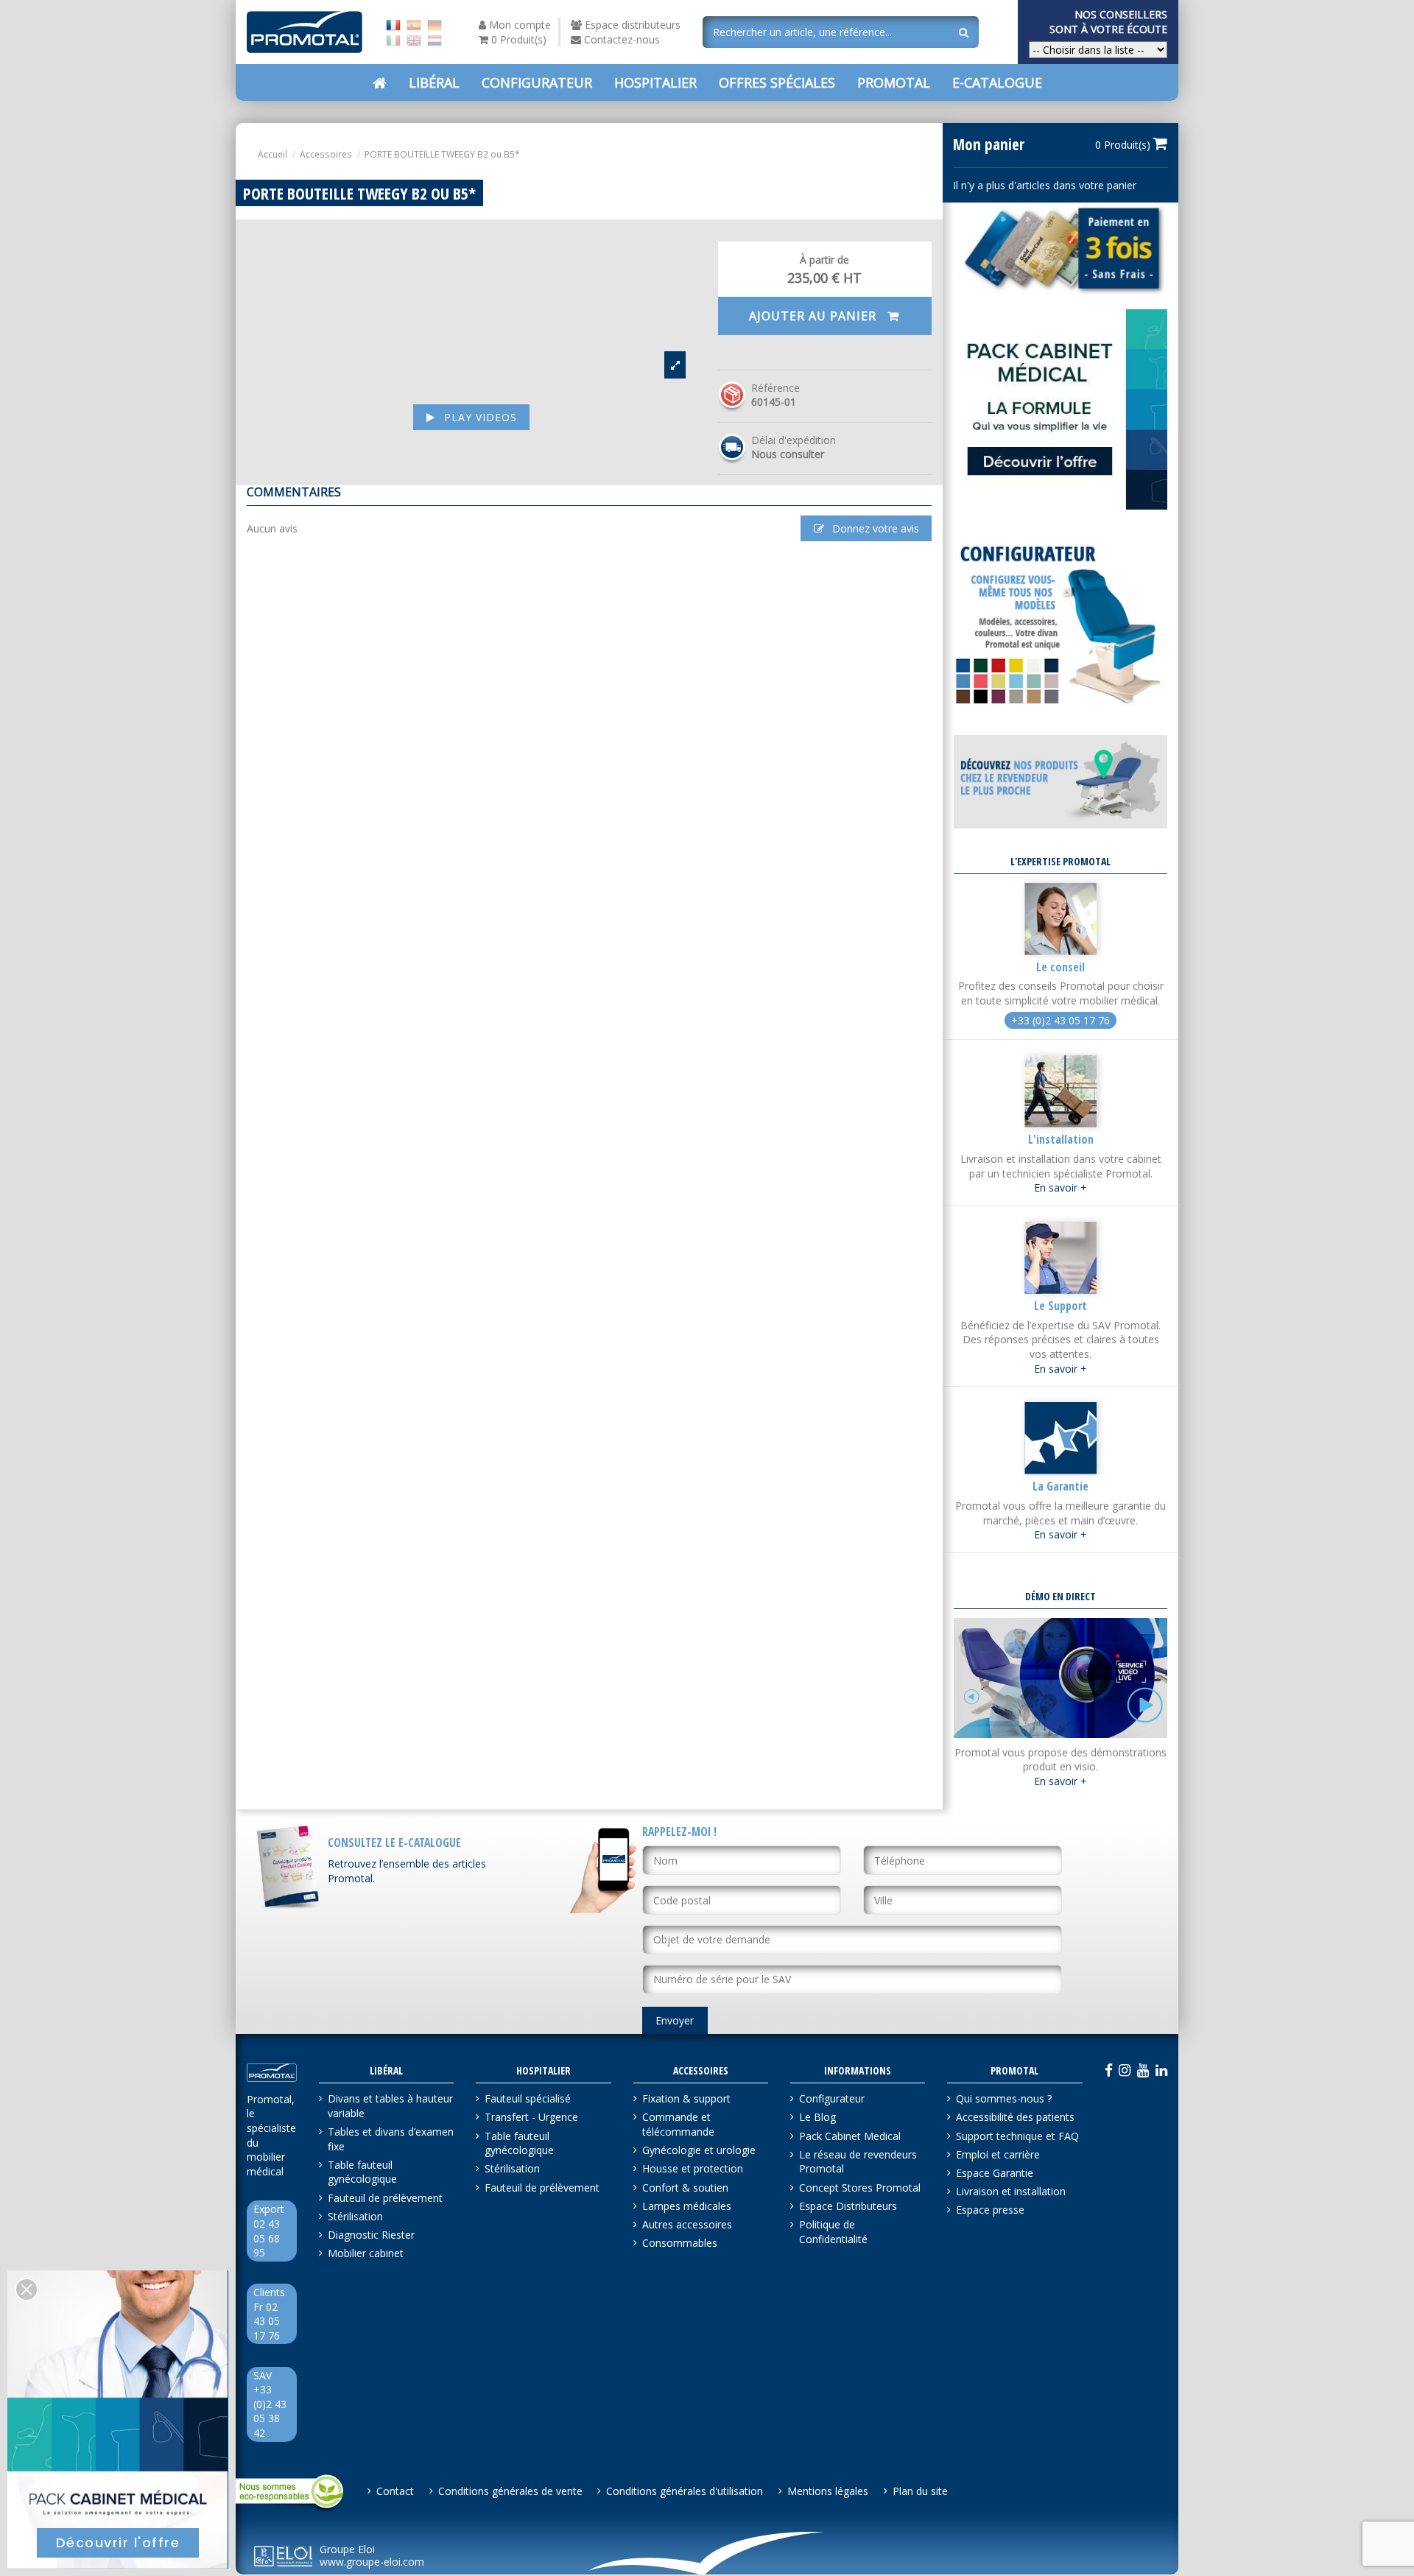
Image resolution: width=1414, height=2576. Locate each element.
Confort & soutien (685, 2188)
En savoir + (1060, 1187)
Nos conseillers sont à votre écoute (1108, 22)
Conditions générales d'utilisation (685, 2491)
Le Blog (817, 2117)
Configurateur (832, 2098)
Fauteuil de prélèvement (385, 2198)
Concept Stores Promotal (860, 2188)
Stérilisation (355, 2216)
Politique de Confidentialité (833, 2232)
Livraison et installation (1011, 2191)
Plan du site (920, 2491)
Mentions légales (828, 2491)
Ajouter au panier (815, 316)
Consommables (680, 2243)
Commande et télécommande (678, 2124)
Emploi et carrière (998, 2154)
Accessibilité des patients (1015, 2117)
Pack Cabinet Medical (850, 2136)
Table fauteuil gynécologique (362, 2172)
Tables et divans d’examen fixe (391, 2139)
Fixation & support (686, 2098)
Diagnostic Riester (371, 2235)
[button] (777, 82)
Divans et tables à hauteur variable (390, 2106)
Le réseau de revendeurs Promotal (858, 2162)
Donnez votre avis (874, 528)
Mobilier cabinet (366, 2253)
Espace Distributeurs (848, 2206)
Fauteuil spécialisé (528, 2098)
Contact (395, 2491)
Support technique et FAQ (1017, 2136)
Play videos (479, 417)
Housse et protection (693, 2168)
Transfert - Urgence (531, 2117)
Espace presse (990, 2210)
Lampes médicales (687, 2206)
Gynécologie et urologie (699, 2150)
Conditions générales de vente (510, 2491)
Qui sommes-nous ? (1004, 2098)
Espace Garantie (995, 2173)
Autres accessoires (687, 2224)
